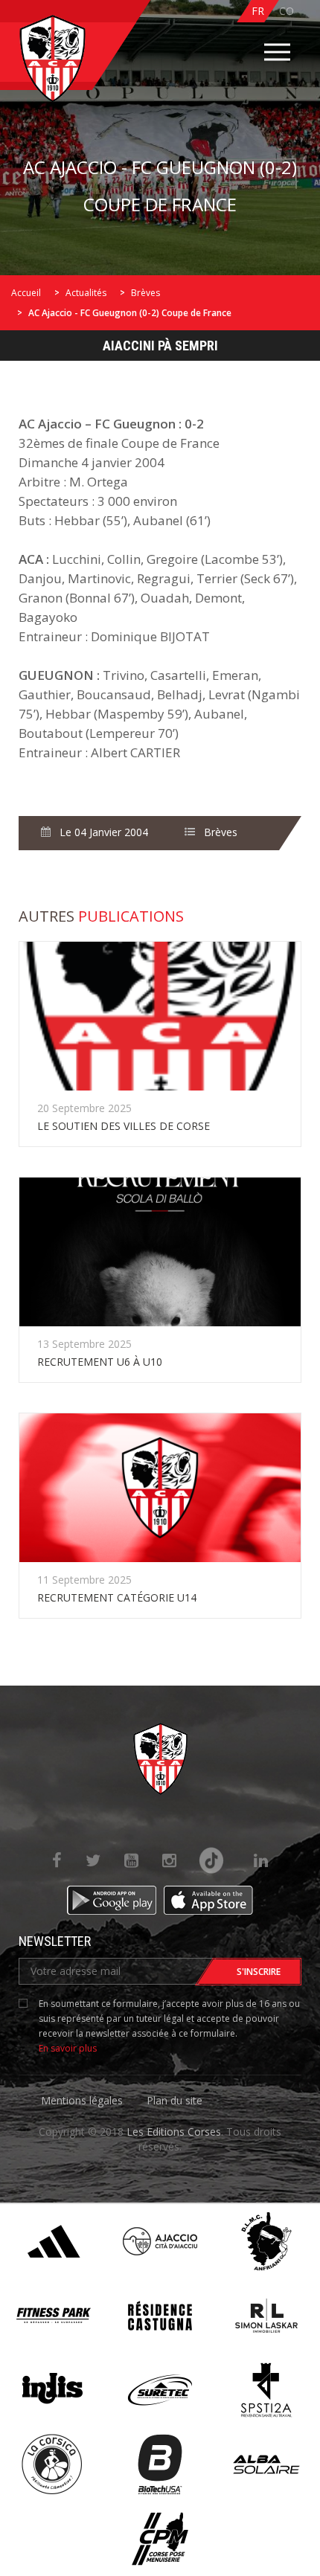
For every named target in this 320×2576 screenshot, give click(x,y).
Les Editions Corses (174, 2132)
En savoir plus (68, 2048)
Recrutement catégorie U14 (117, 1597)
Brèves (145, 293)
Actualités (86, 293)
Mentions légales (82, 2100)
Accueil (26, 293)
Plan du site (175, 2100)
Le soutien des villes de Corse (124, 1126)
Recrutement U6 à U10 (100, 1362)
